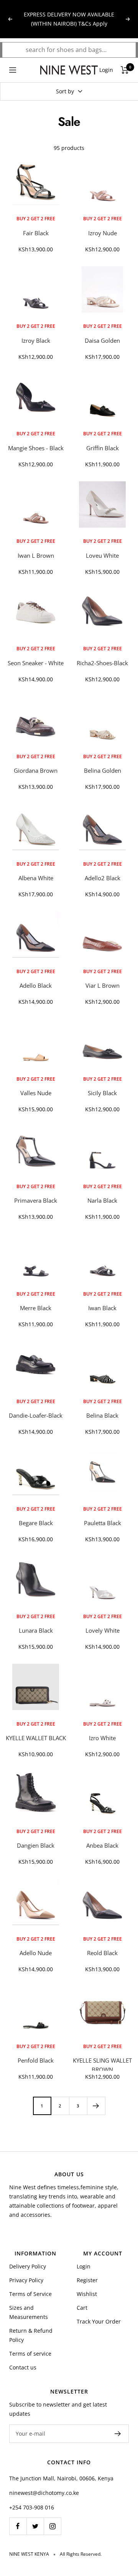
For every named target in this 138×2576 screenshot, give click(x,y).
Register (87, 2280)
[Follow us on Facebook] (18, 2526)
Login (84, 2266)
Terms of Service (30, 2294)
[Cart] (125, 70)
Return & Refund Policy (31, 2335)
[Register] (118, 2434)
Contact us (23, 2367)
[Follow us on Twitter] (35, 2526)
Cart (82, 2308)
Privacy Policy (26, 2280)
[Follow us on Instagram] (52, 2526)
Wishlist (87, 2294)
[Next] (96, 2106)
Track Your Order (99, 2321)
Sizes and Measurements (29, 2312)
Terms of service (30, 2354)
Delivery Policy (28, 2266)
